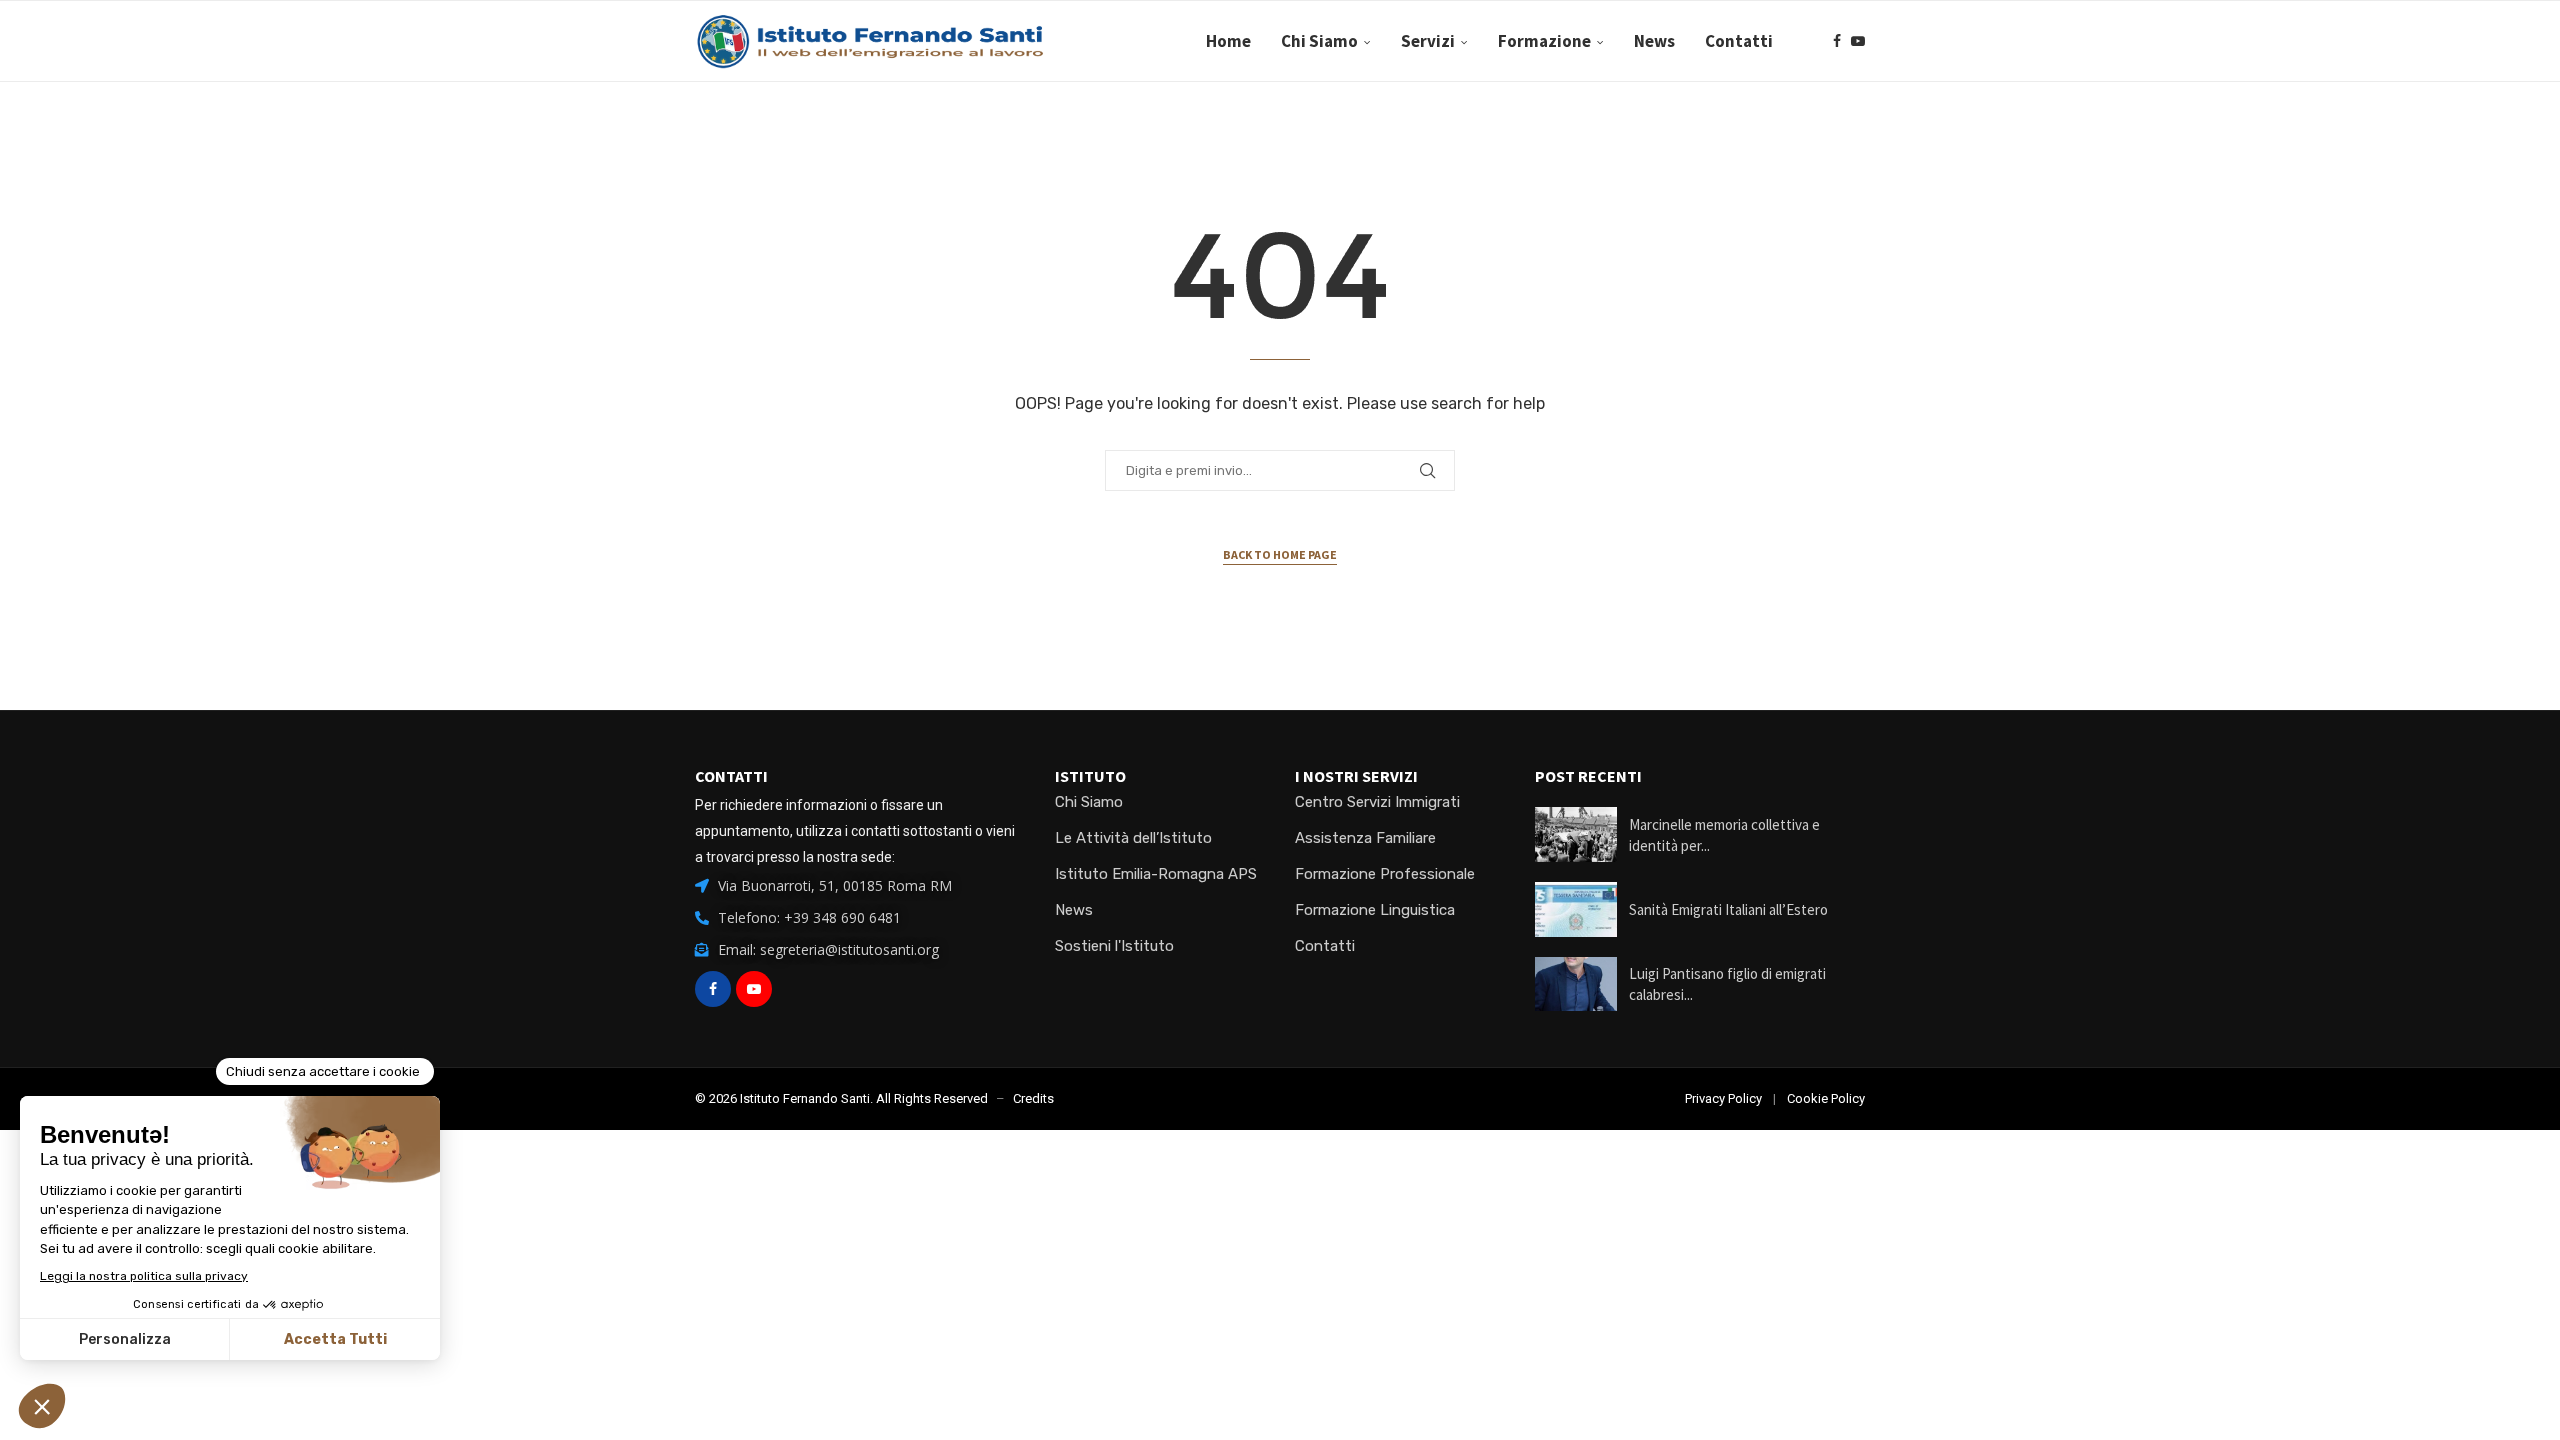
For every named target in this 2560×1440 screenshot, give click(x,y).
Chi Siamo (1319, 41)
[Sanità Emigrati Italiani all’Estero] (1576, 909)
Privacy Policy (1723, 1098)
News (1654, 41)
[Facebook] (1837, 41)
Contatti (1739, 41)
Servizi (1428, 41)
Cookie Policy (1826, 1098)
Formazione (1544, 41)
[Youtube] (1858, 41)
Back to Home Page (1280, 554)
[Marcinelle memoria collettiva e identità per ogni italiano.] (1576, 834)
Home (1228, 41)
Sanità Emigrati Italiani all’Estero (1728, 909)
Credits (1033, 1098)
